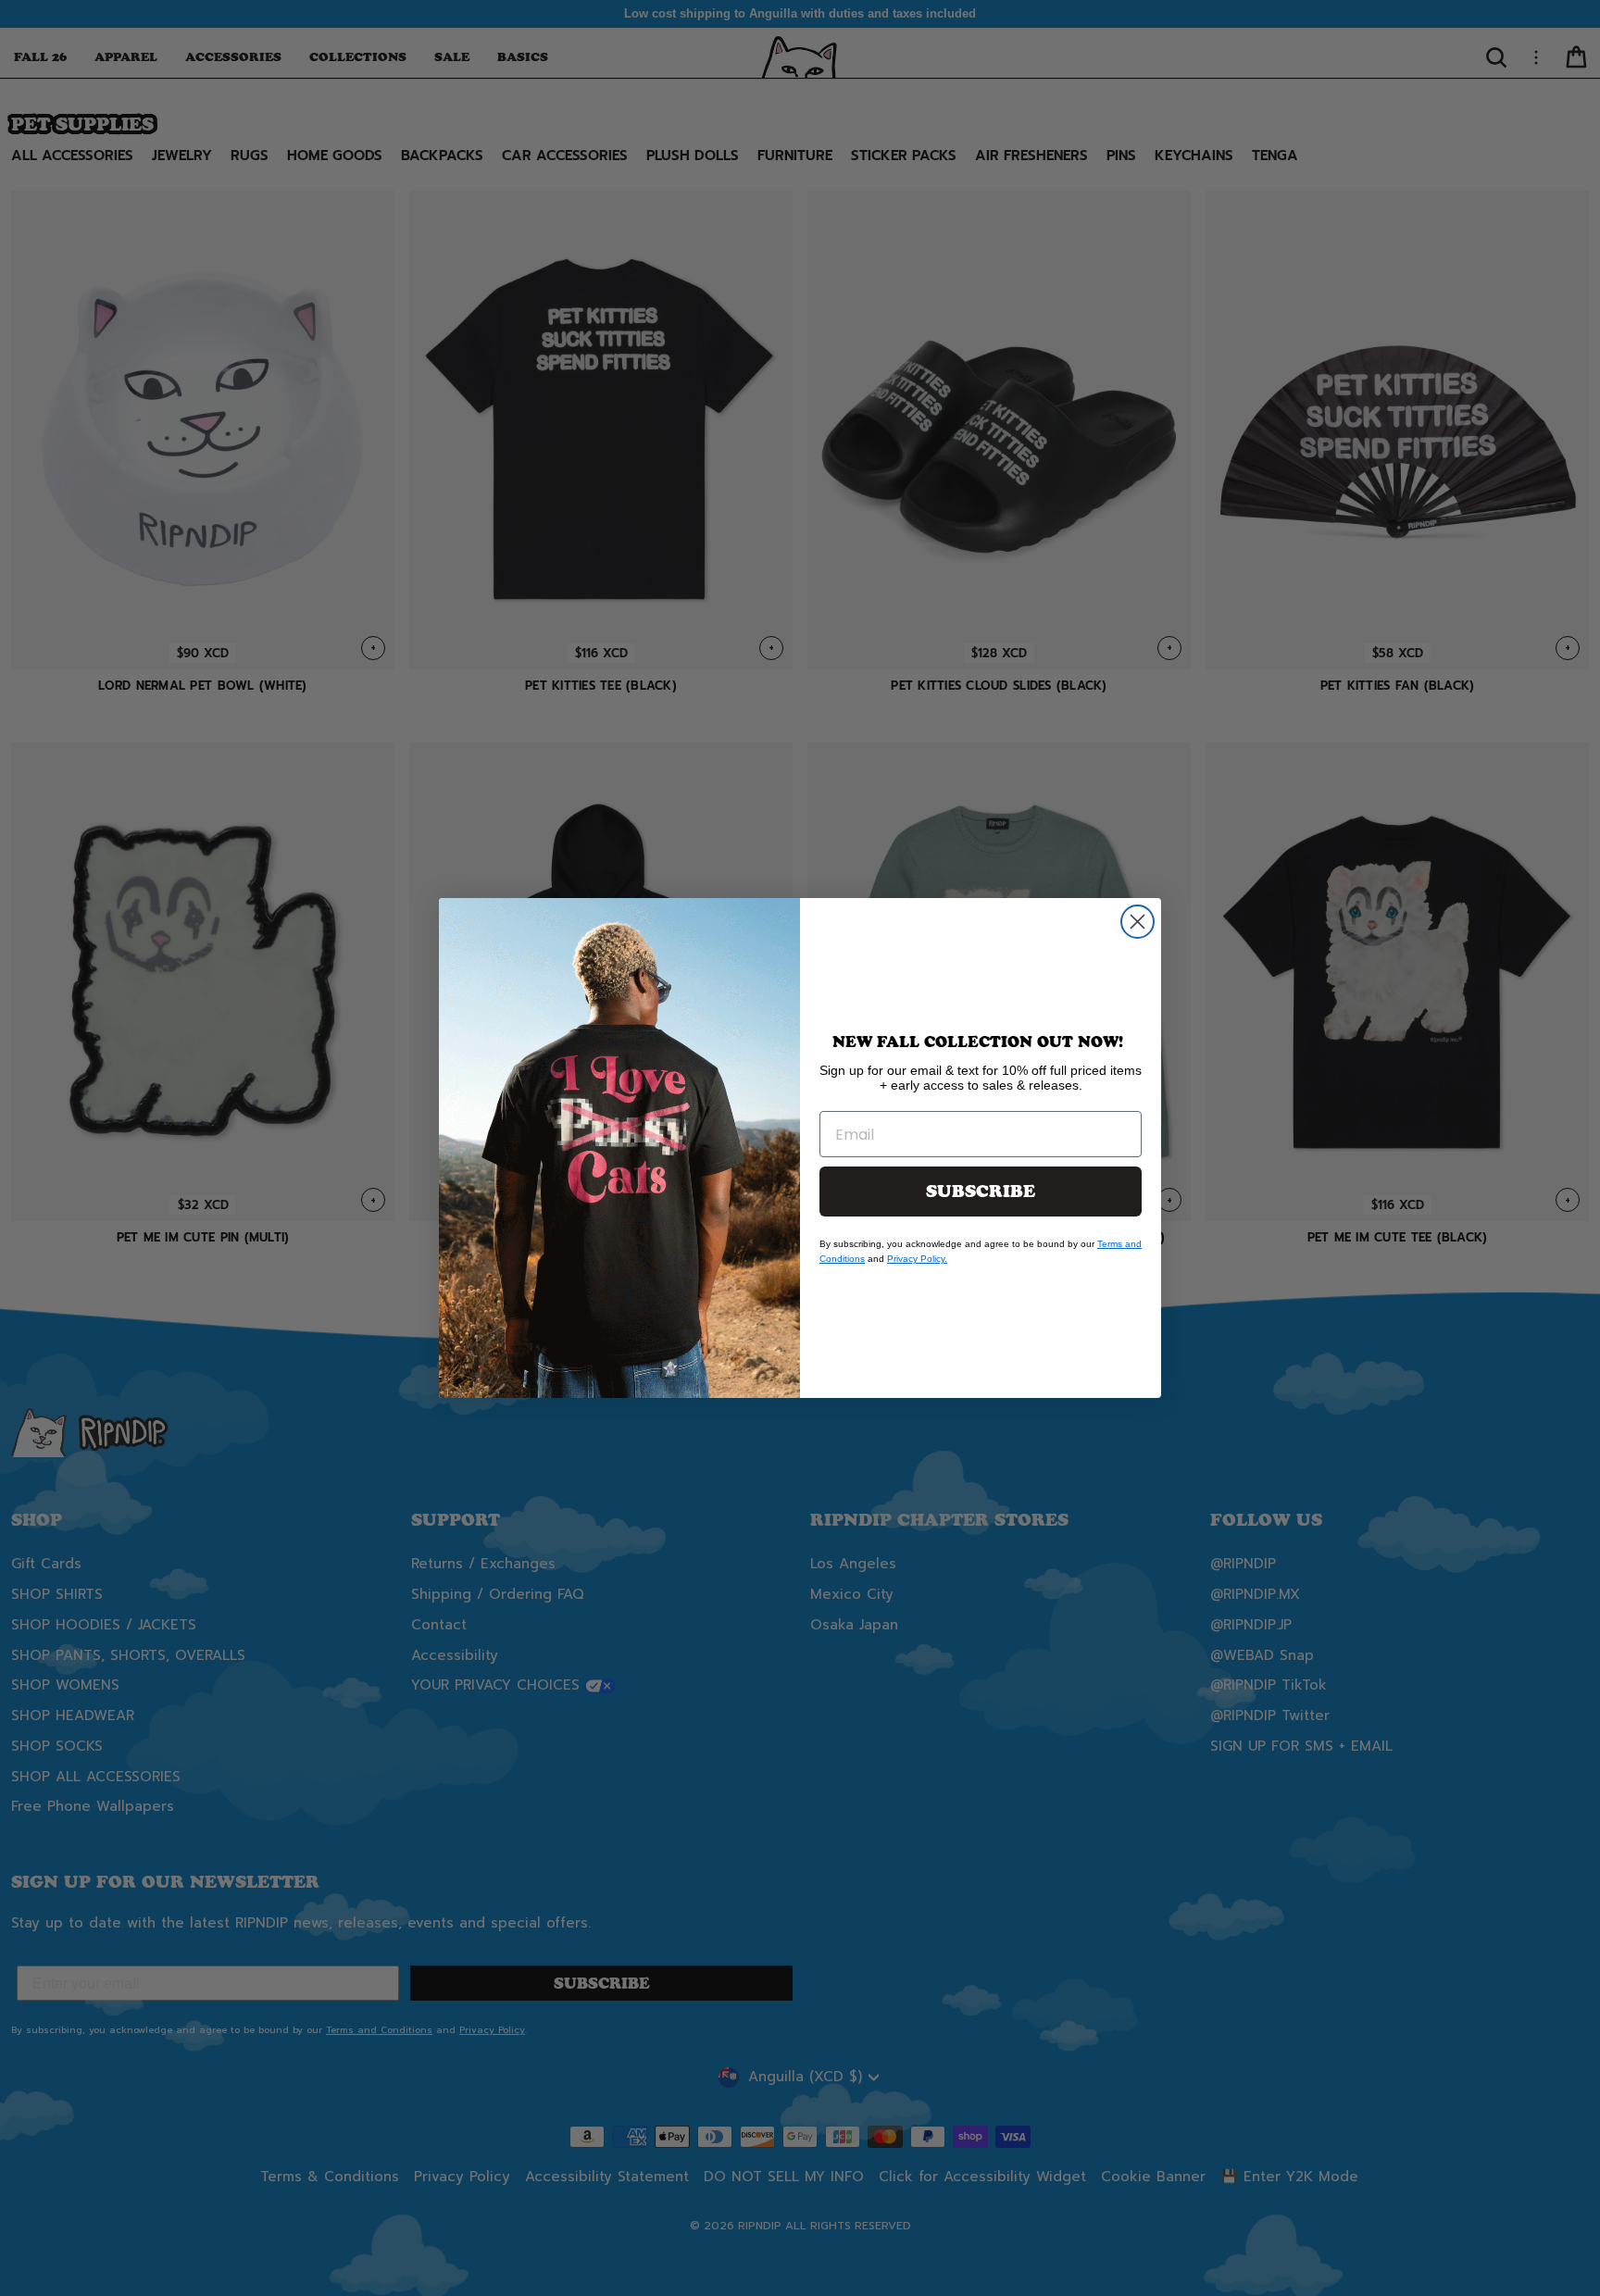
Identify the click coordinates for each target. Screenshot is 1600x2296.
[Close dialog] (1137, 922)
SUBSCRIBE (981, 1192)
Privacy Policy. (917, 1259)
